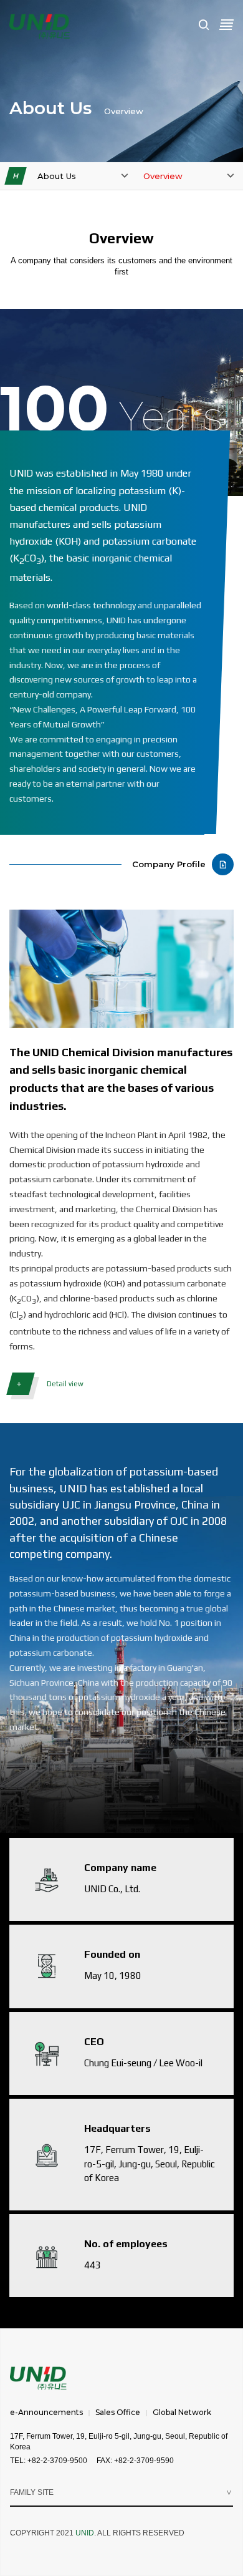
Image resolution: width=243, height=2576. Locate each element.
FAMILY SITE (32, 2492)
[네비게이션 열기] (226, 24)
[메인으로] (40, 26)
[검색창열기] (204, 25)
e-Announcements (46, 2412)
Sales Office (118, 2412)
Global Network (182, 2412)
